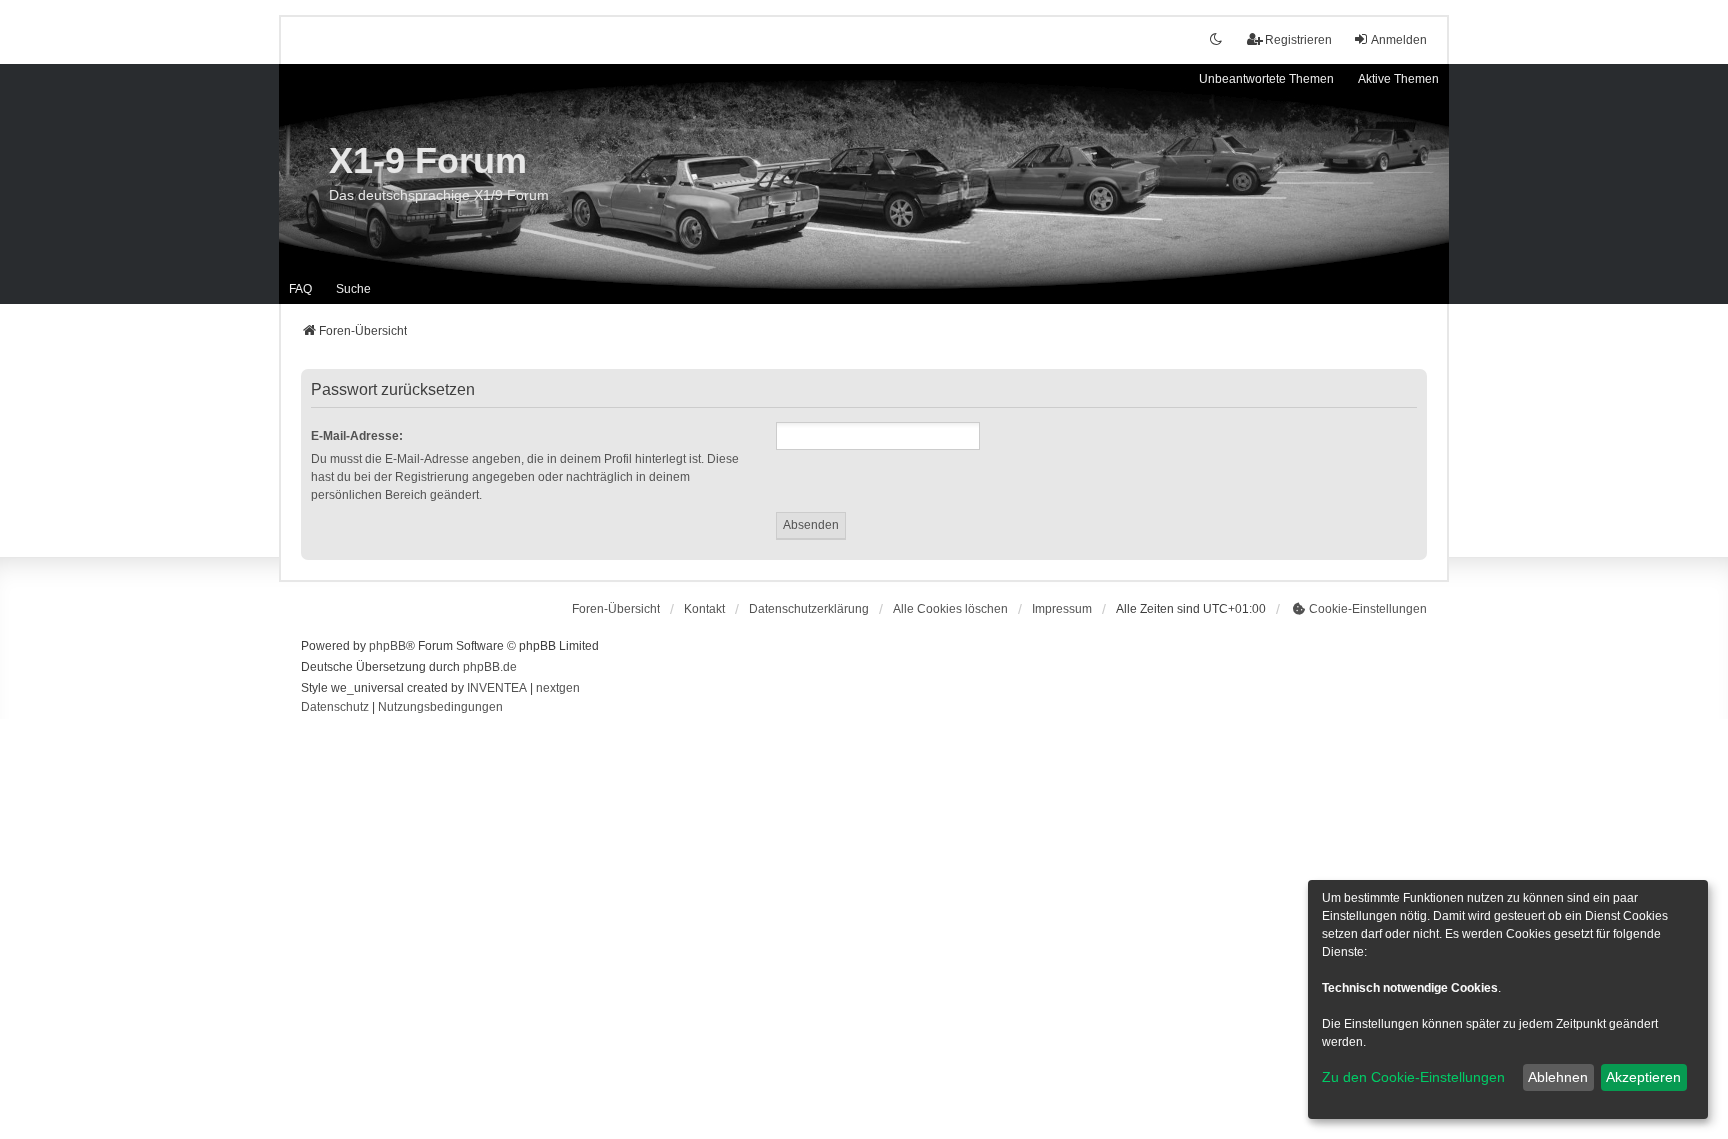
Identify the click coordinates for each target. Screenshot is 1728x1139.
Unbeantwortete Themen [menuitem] (1266, 79)
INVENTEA (497, 688)
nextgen (558, 688)
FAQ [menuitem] (300, 289)
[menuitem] (809, 609)
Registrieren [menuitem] (1298, 40)
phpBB (387, 646)
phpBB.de (490, 667)
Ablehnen (1558, 1077)
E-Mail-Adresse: (357, 436)
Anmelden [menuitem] (1399, 40)
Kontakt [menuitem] (704, 609)
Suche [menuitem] (353, 289)
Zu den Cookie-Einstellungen (1413, 1077)
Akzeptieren (1643, 1077)
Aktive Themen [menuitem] (1398, 79)
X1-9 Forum (428, 160)
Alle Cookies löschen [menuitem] (950, 609)
